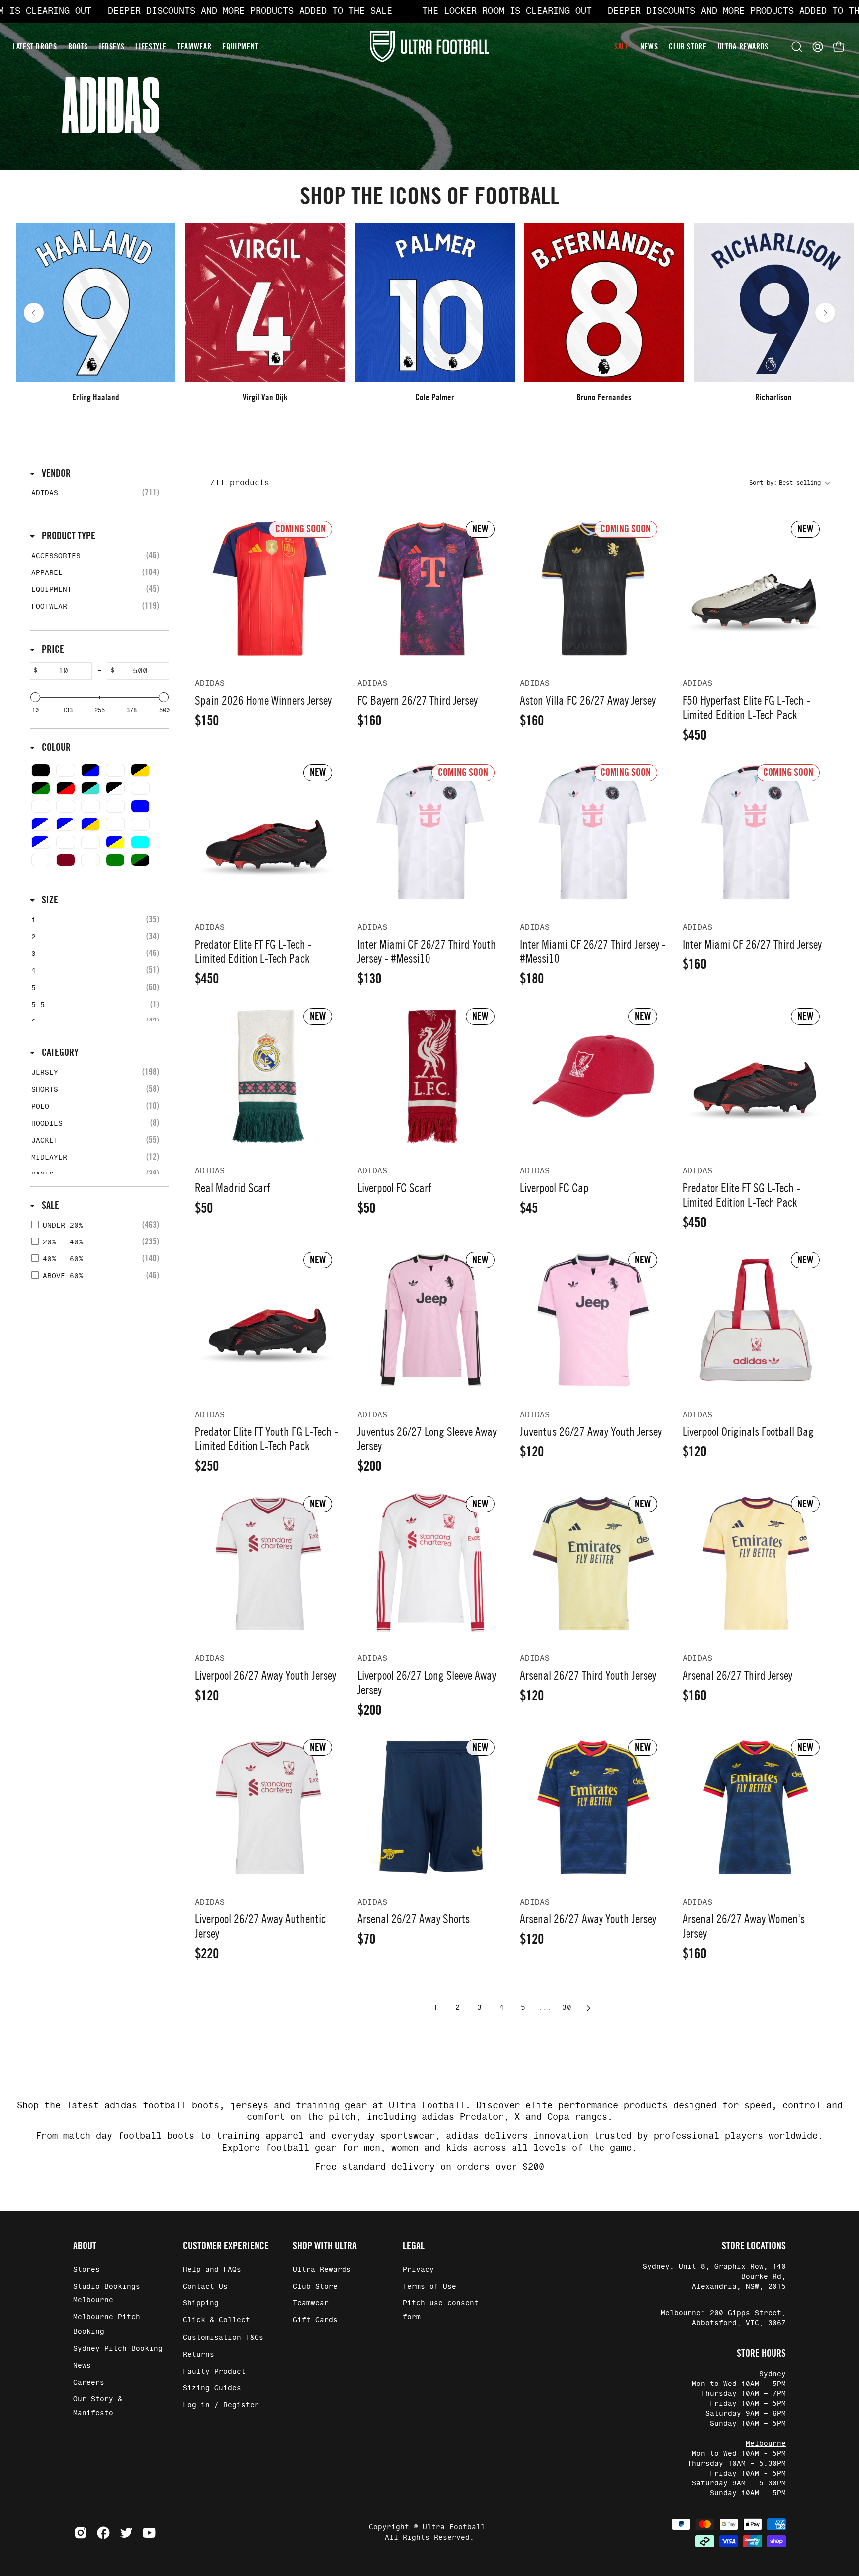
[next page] (589, 2008)
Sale (49, 1205)
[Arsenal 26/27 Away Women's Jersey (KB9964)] (756, 1807)
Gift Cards (315, 2320)
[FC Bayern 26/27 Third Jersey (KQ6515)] (431, 589)
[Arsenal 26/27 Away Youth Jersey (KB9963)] (593, 1807)
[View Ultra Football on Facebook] (103, 2533)
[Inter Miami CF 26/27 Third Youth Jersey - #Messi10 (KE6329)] (431, 832)
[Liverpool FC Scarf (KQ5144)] (431, 1076)
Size (49, 900)
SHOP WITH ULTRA (325, 2246)
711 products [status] (240, 483)
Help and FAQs (212, 2270)
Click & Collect (216, 2320)
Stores (86, 2270)
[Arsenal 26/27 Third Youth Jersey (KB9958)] (593, 1564)
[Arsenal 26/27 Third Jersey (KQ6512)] (756, 1564)
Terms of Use (429, 2287)
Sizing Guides (212, 2388)
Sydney (773, 2374)
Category (59, 1052)
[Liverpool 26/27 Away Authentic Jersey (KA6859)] (268, 1807)
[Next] (825, 313)
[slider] (35, 697)
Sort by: (785, 483)
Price (52, 649)
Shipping (201, 2303)
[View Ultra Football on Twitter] (126, 2533)
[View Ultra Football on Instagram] (81, 2533)
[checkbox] (98, 493)
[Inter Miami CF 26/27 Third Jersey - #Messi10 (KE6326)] (593, 832)
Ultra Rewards (322, 2270)
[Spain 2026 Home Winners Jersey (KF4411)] (268, 589)
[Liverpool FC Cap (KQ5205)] (593, 1076)
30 (567, 2008)
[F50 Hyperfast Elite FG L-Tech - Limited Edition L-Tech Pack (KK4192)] (756, 589)
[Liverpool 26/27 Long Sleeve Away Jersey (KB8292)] (431, 1564)
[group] (429, 313)
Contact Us (205, 2287)
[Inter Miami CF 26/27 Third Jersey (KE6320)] (756, 832)
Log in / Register (221, 2405)
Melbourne (766, 2444)
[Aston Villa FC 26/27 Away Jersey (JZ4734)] (593, 589)
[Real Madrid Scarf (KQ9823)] (268, 1076)
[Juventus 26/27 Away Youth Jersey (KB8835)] (593, 1320)
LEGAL (414, 2246)
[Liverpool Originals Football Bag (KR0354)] (756, 1320)
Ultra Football (454, 2527)
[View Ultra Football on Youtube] (149, 2533)
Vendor (55, 473)
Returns (199, 2354)
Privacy (418, 2270)
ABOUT (85, 2246)
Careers (89, 2382)
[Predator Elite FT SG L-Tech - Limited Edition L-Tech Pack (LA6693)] (756, 1076)
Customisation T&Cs (223, 2337)
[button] (797, 47)
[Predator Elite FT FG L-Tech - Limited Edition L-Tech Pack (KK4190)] (268, 832)
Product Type (68, 536)
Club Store (315, 2287)
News (82, 2365)
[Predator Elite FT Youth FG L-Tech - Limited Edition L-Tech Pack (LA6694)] (268, 1320)
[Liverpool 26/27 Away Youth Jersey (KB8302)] (268, 1564)
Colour (55, 747)
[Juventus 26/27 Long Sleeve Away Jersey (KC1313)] (431, 1320)
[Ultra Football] (429, 47)
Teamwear (311, 2303)
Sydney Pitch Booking (118, 2348)
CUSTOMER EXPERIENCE (226, 2246)
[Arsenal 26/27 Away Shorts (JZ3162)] (431, 1807)
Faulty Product (214, 2371)
